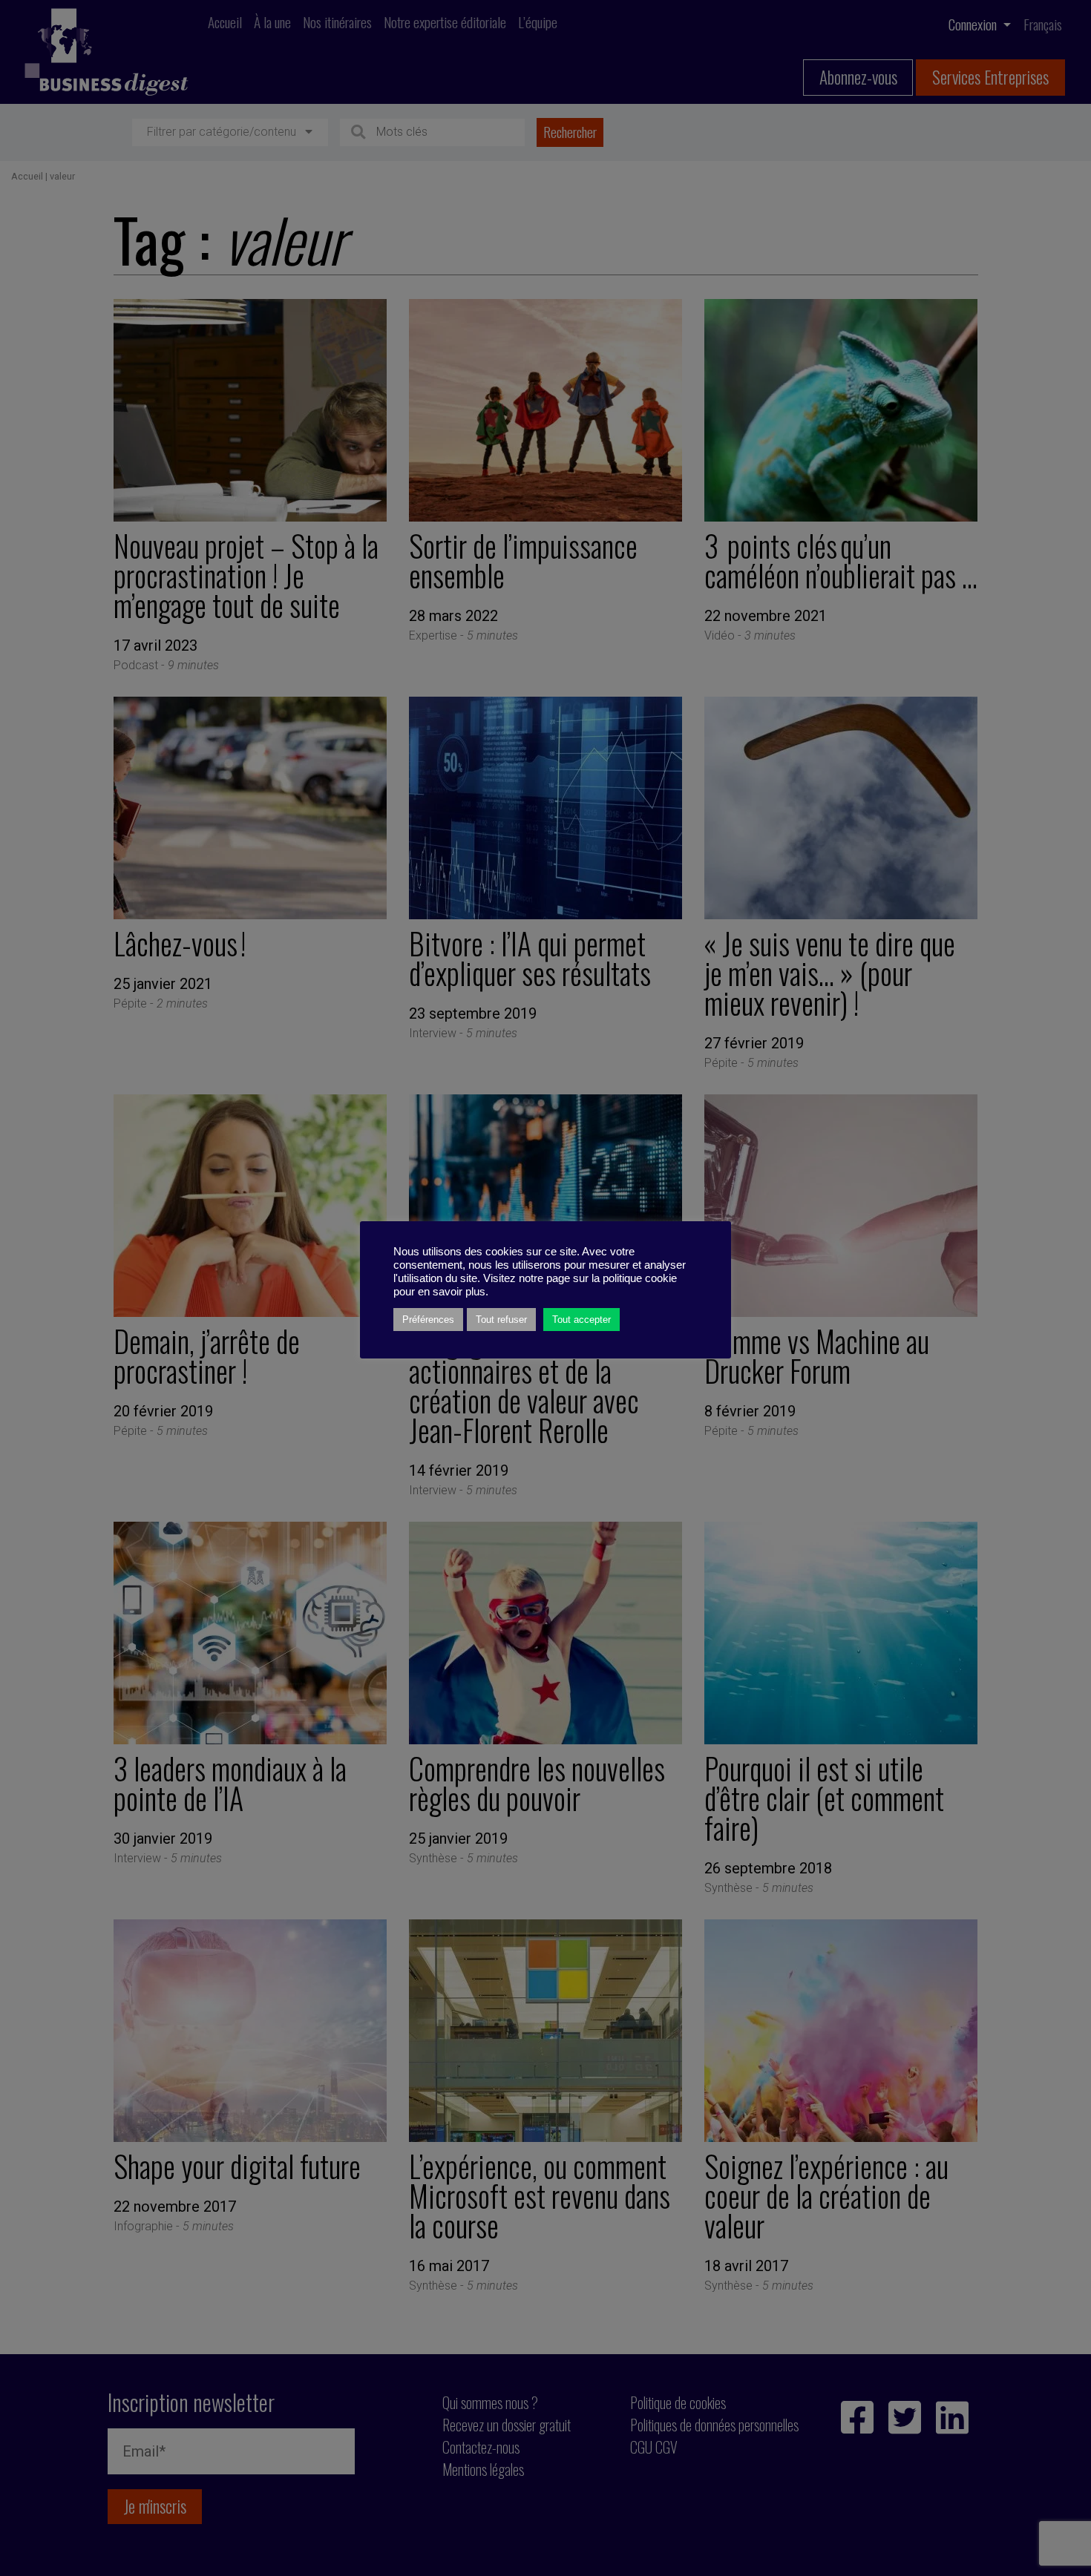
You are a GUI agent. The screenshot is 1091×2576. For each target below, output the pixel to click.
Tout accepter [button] (581, 1320)
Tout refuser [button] (501, 1320)
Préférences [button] (428, 1320)
